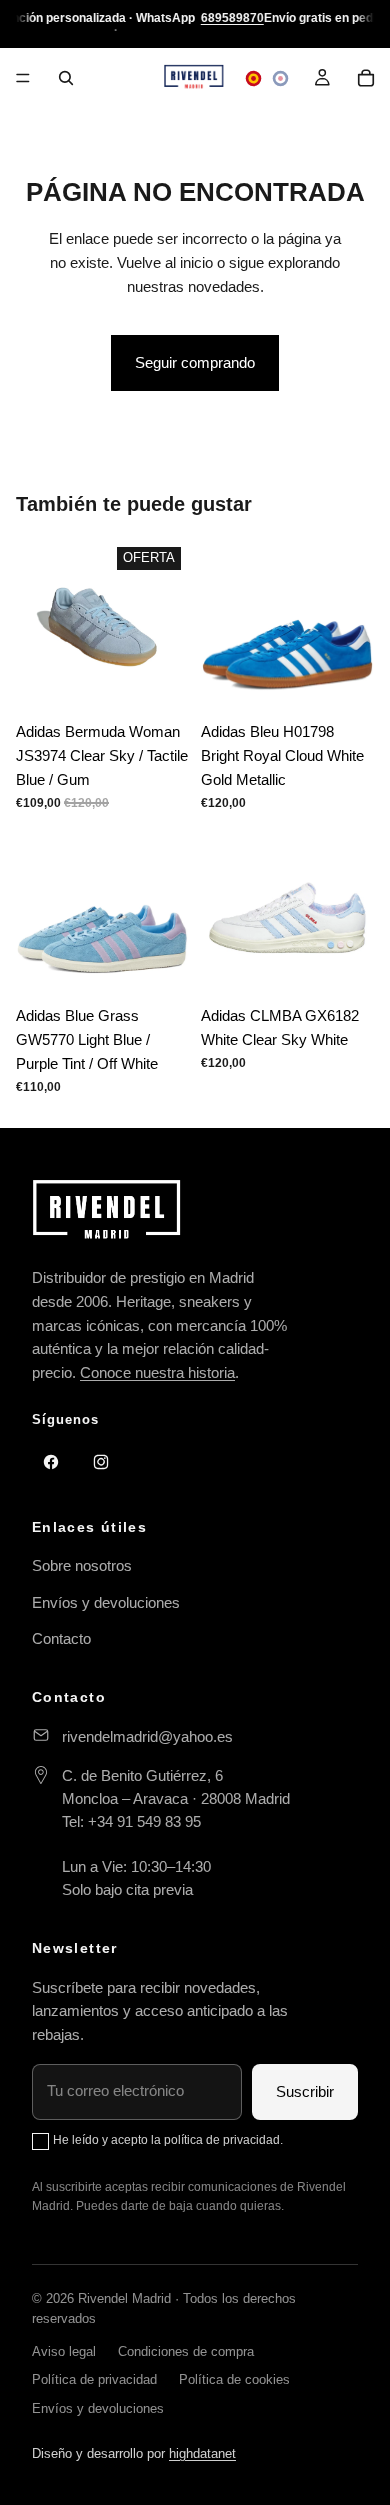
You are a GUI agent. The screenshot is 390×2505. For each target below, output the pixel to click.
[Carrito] (366, 78)
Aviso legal (64, 2351)
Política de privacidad (94, 2379)
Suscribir (305, 2091)
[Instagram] (101, 1462)
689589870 (232, 18)
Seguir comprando (195, 362)
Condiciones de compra (186, 2351)
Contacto (61, 1638)
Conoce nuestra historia (157, 1372)
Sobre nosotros (82, 1565)
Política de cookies (234, 2379)
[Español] (253, 78)
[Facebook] (51, 1462)
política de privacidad (222, 2140)
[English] (280, 78)
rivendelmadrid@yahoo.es (147, 1736)
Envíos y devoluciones (106, 1602)
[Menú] (23, 78)
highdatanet (202, 2453)
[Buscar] (66, 78)
